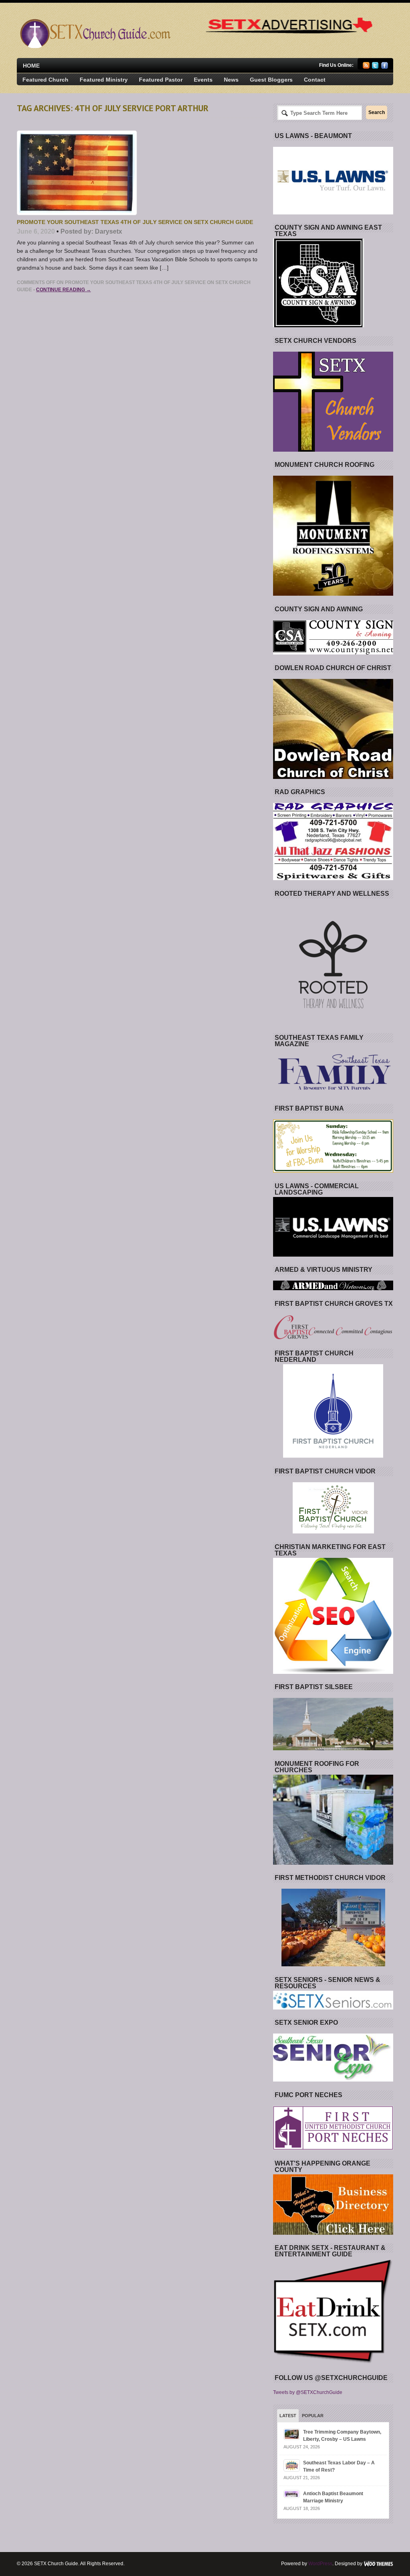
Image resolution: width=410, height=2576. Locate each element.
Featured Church (45, 80)
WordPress (320, 2564)
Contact (315, 80)
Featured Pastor (161, 80)
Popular (313, 2416)
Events (203, 80)
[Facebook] (385, 67)
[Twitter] (375, 67)
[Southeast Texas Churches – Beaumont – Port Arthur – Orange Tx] (94, 46)
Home (31, 66)
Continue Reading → (63, 290)
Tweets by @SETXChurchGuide (308, 2392)
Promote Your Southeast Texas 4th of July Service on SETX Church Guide (135, 222)
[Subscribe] (366, 67)
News (231, 80)
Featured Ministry (104, 80)
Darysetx (109, 231)
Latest (288, 2416)
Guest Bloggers (271, 80)
